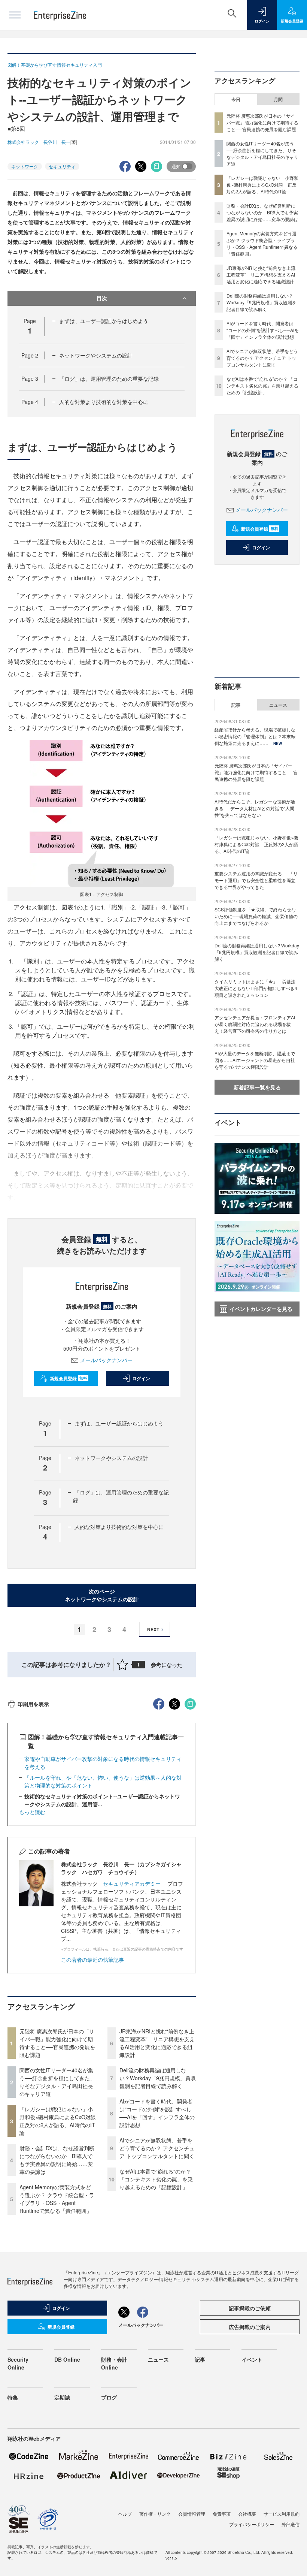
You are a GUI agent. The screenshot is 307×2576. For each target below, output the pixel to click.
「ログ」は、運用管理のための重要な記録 (109, 378)
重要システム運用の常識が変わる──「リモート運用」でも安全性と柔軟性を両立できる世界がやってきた (256, 880)
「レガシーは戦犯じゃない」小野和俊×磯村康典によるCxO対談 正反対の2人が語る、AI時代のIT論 (60, 2121)
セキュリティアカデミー (132, 1883)
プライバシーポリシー (252, 2524)
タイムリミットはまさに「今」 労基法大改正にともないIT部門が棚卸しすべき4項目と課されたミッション (256, 988)
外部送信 (291, 2524)
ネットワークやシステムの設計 (96, 355)
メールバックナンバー (106, 1360)
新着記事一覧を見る (257, 1087)
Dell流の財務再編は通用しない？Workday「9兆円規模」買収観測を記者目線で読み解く (158, 2078)
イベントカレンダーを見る (261, 1309)
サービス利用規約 (282, 2514)
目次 (102, 298)
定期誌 (62, 2397)
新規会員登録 (68, 1378)
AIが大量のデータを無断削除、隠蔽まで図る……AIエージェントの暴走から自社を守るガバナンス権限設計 (255, 1060)
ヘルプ (125, 2514)
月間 (278, 99)
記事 (236, 705)
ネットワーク (25, 166)
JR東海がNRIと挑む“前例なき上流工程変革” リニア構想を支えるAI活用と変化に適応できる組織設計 (157, 2043)
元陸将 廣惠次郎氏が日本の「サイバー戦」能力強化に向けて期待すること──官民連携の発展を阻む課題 (57, 2043)
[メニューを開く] (15, 15)
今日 (236, 99)
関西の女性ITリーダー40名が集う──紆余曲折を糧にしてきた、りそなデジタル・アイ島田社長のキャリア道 (57, 2082)
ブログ (109, 2397)
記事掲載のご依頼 (250, 2308)
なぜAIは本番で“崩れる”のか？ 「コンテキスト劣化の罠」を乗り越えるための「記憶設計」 (156, 2179)
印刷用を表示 (33, 1704)
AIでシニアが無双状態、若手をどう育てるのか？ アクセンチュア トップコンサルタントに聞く (157, 2148)
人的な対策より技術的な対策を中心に (104, 402)
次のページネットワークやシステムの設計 (102, 1595)
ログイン (141, 1378)
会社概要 (247, 2514)
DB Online (67, 2359)
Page (30, 355)
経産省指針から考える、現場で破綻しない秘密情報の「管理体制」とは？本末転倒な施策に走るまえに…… (255, 736)
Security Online (18, 2363)
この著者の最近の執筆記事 (92, 1960)
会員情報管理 (192, 2514)
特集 (13, 2397)
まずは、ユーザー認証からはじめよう (104, 321)
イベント (252, 2359)
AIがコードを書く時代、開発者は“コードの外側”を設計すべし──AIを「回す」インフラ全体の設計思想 (157, 2113)
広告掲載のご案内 (250, 2327)
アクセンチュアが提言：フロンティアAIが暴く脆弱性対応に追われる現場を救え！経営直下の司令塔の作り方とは (255, 1024)
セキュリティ (62, 166)
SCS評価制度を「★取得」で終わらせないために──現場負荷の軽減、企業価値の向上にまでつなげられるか (256, 916)
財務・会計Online (114, 2363)
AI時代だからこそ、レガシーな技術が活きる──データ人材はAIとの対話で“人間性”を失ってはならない (255, 808)
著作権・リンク (155, 2514)
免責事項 (222, 2514)
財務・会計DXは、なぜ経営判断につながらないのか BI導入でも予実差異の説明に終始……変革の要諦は (57, 2160)
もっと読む (32, 1812)
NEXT (153, 1629)
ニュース (278, 705)
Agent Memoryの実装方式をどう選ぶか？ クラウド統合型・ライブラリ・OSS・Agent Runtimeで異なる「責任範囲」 (57, 2199)
